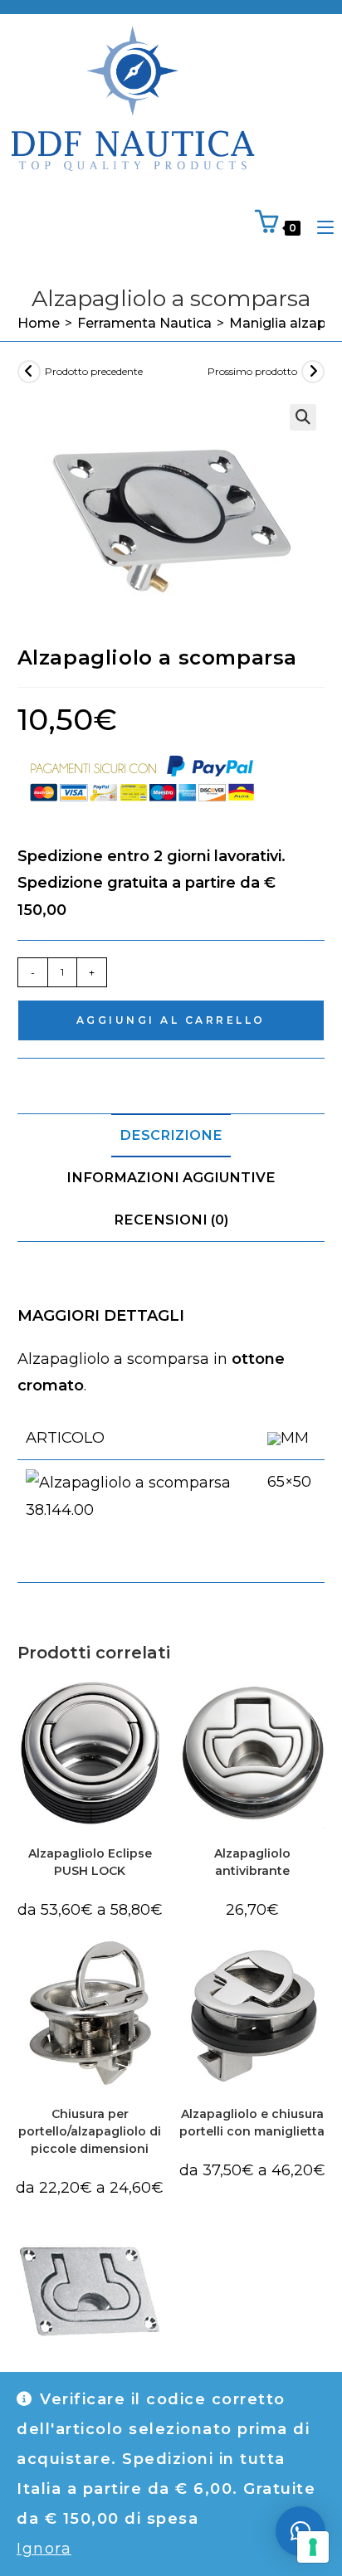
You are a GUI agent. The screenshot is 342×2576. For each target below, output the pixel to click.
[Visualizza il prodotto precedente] (29, 372)
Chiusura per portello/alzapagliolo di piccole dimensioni (90, 2131)
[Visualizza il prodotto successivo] (313, 372)
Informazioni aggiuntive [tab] (171, 1177)
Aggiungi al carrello (171, 1020)
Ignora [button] (44, 2549)
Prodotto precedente (94, 371)
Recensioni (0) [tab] (171, 1220)
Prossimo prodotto (252, 371)
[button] (303, 417)
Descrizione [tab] (171, 1135)
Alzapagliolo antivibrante (252, 1862)
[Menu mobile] (319, 227)
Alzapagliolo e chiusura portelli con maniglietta (252, 2123)
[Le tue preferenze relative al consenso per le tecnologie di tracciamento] (313, 2547)
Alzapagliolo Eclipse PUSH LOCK (90, 1862)
